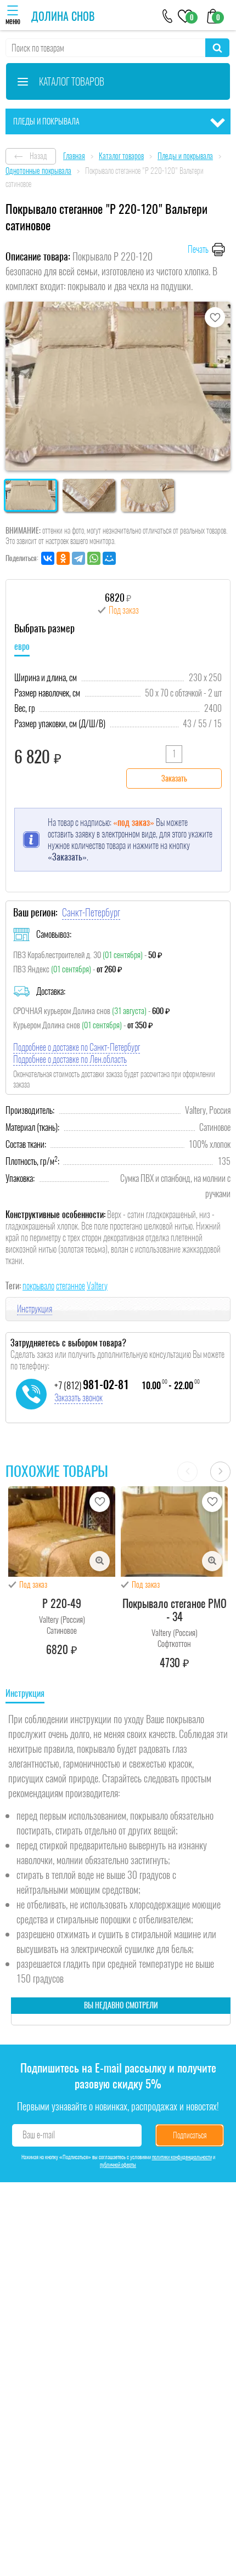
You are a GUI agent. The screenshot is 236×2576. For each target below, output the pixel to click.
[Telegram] (78, 558)
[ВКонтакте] (48, 558)
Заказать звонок (78, 1398)
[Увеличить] (100, 1561)
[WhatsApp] (94, 558)
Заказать (174, 779)
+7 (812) (92, 1385)
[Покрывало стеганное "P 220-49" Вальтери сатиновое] (62, 1532)
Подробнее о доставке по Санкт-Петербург (77, 1047)
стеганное (71, 1286)
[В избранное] (215, 317)
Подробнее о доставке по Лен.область (70, 1059)
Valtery (97, 1286)
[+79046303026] (168, 15)
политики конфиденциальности (182, 2157)
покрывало (38, 1286)
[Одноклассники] (63, 558)
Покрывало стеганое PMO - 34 (175, 1610)
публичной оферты (118, 2165)
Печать (198, 249)
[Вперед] (220, 1472)
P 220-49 (62, 1603)
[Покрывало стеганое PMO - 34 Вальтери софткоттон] (174, 1532)
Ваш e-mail (39, 2135)
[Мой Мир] (109, 558)
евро (22, 646)
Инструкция (35, 1309)
